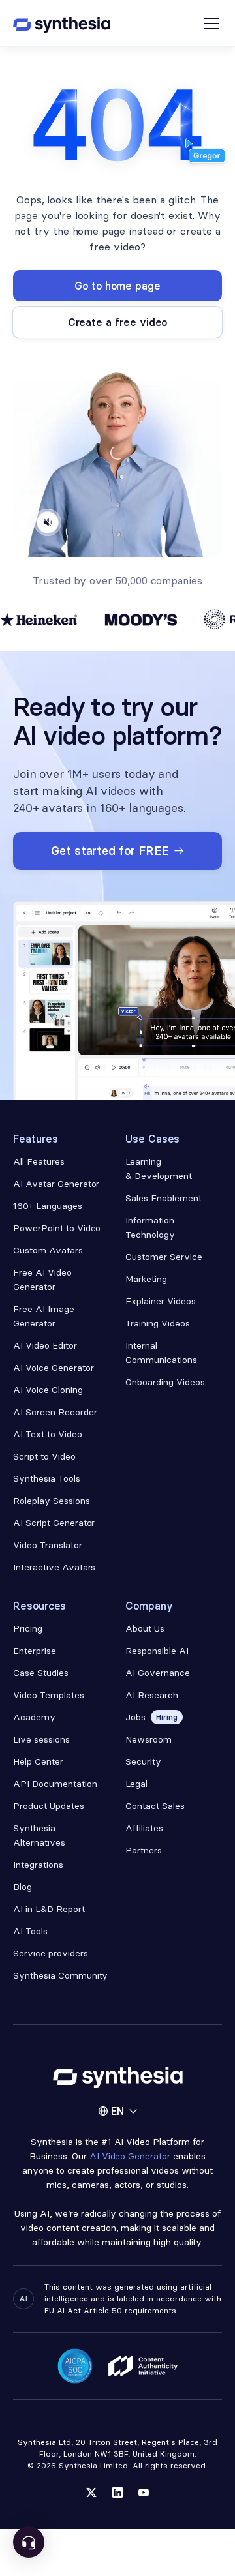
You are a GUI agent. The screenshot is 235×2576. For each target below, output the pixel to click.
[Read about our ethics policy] (143, 2366)
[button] (117, 2111)
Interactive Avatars (54, 1567)
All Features (39, 1161)
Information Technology (150, 1227)
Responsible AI (157, 1651)
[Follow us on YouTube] (144, 2493)
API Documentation (55, 1784)
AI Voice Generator (54, 1368)
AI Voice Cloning (48, 1390)
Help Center (38, 1761)
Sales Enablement (164, 1198)
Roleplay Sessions (52, 1501)
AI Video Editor (45, 1345)
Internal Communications (161, 1353)
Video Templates (49, 1695)
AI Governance (158, 1673)
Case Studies (41, 1673)
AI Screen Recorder (55, 1412)
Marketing (146, 1279)
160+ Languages (48, 1206)
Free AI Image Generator (44, 1316)
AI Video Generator (130, 2156)
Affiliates (144, 1828)
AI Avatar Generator (56, 1184)
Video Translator (48, 1545)
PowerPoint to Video (57, 1228)
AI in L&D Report (49, 1909)
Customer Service (164, 1257)
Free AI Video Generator (42, 1280)
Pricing (28, 1628)
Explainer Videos (161, 1301)
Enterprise (35, 1651)
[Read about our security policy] (75, 2366)
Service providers (51, 1953)
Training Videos (158, 1323)
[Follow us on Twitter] (91, 2493)
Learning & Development (159, 1169)
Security (143, 1761)
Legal (136, 1784)
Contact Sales (155, 1806)
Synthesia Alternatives (39, 1835)
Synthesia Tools (47, 1478)
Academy (34, 1717)
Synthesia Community (60, 1975)
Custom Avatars (48, 1250)
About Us (145, 1628)
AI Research (152, 1695)
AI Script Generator (54, 1523)
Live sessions (41, 1739)
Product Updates (49, 1806)
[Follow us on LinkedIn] (117, 2493)
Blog (23, 1887)
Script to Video (44, 1456)
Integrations (38, 1865)
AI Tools (30, 1931)
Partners (144, 1850)
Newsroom (149, 1739)
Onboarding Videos (165, 1382)
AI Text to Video (48, 1434)
